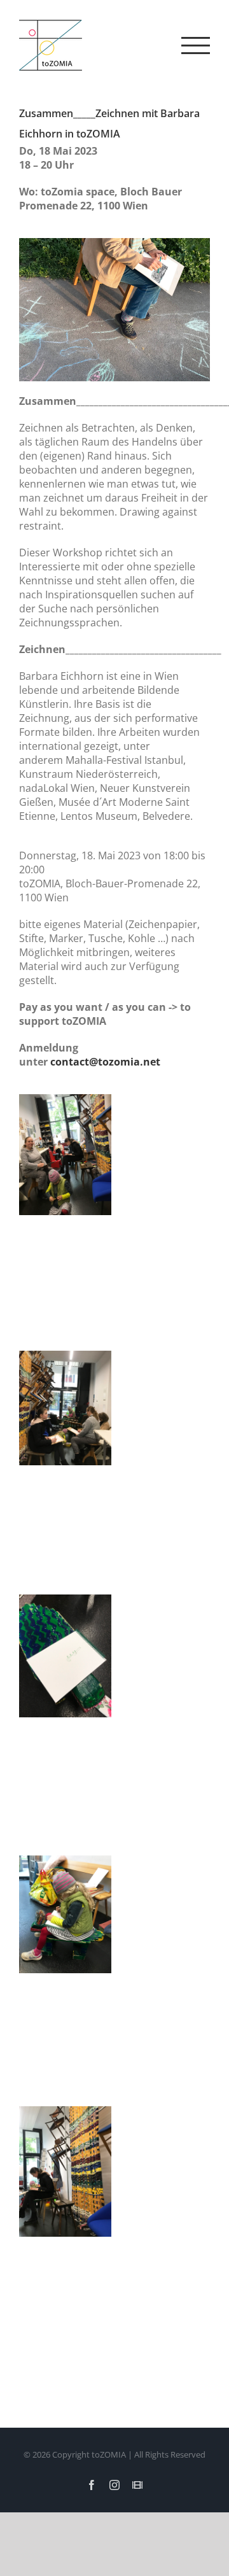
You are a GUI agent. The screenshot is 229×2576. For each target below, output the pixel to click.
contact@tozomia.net (105, 1062)
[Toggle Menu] (196, 46)
